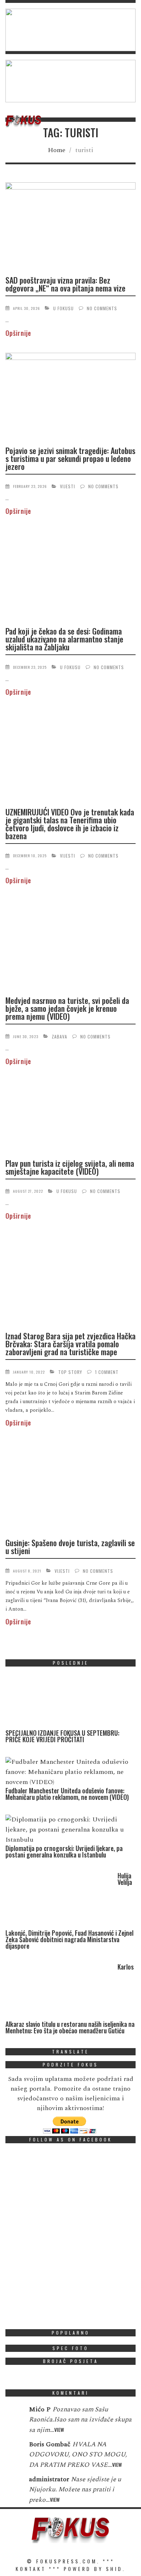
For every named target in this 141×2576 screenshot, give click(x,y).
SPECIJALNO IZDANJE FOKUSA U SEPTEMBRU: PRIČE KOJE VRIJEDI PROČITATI (62, 1736)
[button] (70, 30)
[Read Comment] (14, 2414)
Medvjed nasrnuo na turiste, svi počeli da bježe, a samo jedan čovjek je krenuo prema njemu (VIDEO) (67, 1008)
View (59, 2430)
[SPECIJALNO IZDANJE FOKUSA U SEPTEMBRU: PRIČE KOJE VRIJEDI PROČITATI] (60, 1701)
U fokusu (63, 308)
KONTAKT (31, 2569)
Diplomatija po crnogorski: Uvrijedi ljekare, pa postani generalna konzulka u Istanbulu (64, 1851)
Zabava (59, 1036)
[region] (70, 30)
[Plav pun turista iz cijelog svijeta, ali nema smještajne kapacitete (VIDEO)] (70, 1116)
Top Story (70, 1372)
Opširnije (18, 333)
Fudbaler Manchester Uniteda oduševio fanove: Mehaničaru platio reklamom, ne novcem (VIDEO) (67, 1794)
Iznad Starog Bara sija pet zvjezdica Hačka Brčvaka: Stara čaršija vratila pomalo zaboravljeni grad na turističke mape (70, 1344)
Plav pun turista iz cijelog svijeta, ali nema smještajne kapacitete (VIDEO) (70, 1167)
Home (57, 150)
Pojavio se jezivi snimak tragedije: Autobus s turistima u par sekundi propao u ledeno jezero (70, 458)
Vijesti (68, 486)
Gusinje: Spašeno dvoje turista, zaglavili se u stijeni (70, 1547)
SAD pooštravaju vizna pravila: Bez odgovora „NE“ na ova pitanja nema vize (65, 284)
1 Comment (107, 1372)
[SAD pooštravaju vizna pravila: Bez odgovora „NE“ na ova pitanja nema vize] (70, 226)
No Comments (102, 308)
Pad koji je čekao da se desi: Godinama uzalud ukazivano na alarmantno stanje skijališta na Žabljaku (64, 639)
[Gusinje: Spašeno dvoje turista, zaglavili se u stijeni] (70, 1487)
